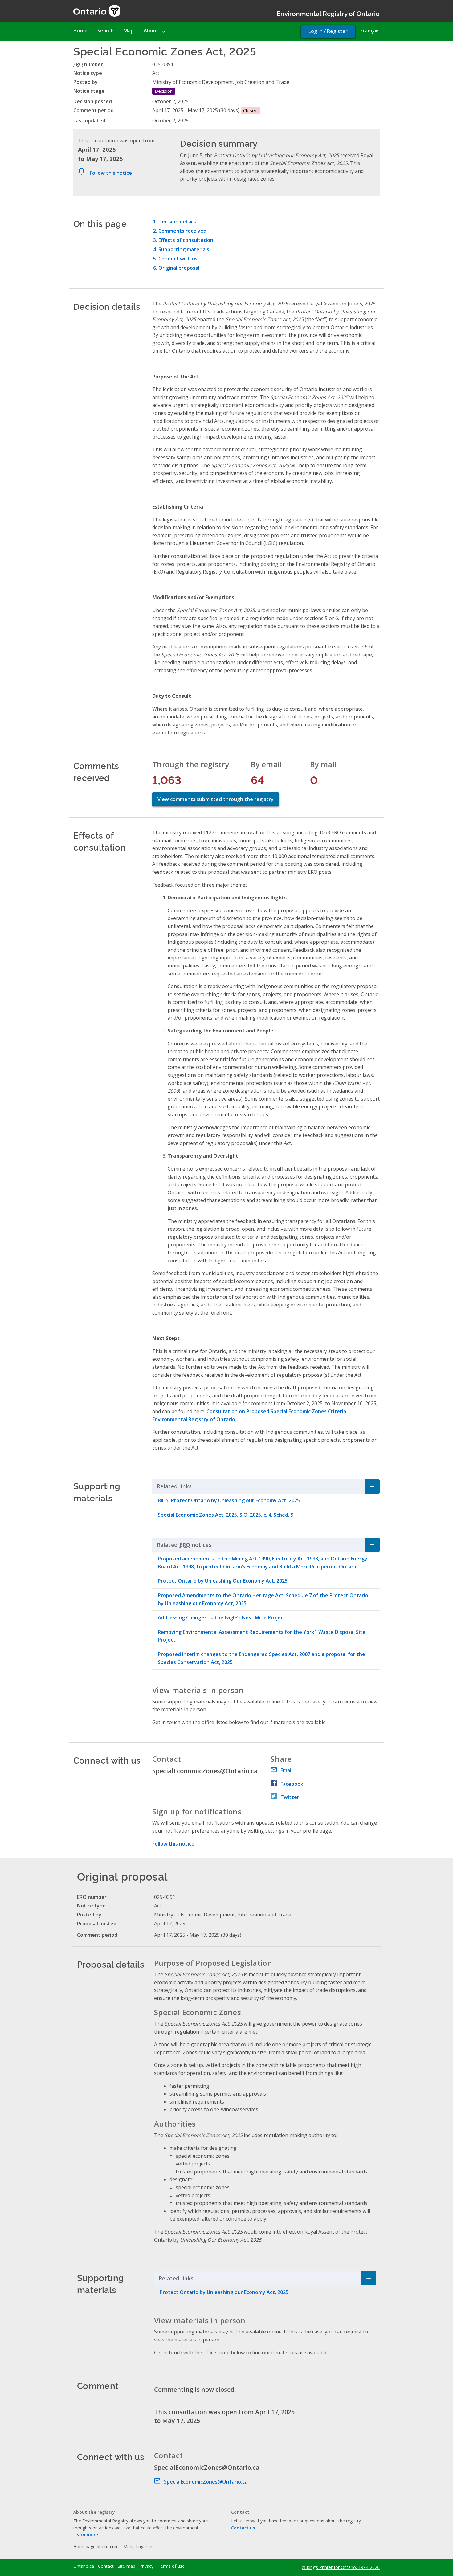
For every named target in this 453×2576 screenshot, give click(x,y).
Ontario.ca (84, 2566)
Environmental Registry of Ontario (328, 13)
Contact (106, 2566)
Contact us (243, 2528)
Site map (127, 2566)
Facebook (292, 1784)
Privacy (146, 2566)
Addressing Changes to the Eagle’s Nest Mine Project (222, 1617)
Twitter (290, 1797)
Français (370, 31)
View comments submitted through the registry (216, 799)
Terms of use (171, 2566)
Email (286, 1770)
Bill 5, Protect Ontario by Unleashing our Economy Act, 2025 (229, 1500)
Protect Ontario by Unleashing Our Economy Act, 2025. (223, 1581)
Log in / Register (328, 31)
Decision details (177, 222)
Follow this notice (111, 173)
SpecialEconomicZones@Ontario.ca (206, 2482)
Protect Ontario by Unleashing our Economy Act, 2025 (224, 2292)
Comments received (182, 231)
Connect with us (178, 259)
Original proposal (179, 268)
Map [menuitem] (129, 31)
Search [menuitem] (106, 31)
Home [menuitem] (80, 31)
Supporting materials (184, 249)
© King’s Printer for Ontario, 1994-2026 (341, 2567)
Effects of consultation (186, 240)
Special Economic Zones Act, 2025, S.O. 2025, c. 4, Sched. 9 (226, 1515)
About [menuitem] (151, 31)
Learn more (86, 2535)
